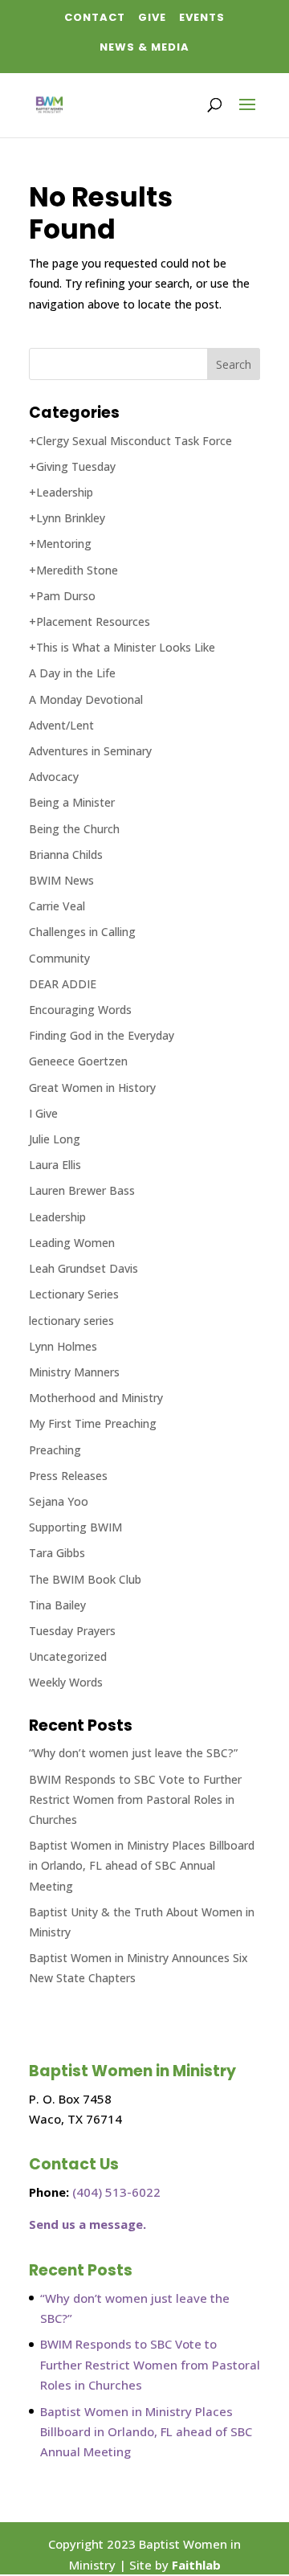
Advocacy (54, 777)
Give (152, 17)
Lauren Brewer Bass (82, 1190)
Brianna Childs (66, 855)
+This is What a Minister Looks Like (122, 647)
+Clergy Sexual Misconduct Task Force (130, 441)
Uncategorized (68, 1656)
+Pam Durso (62, 596)
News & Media (144, 47)
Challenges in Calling (82, 932)
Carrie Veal (57, 906)
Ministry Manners (74, 1372)
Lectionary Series (74, 1294)
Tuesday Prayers (72, 1631)
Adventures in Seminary (90, 751)
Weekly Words (66, 1682)
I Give (43, 1113)
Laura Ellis (55, 1165)
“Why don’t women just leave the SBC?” (133, 1753)
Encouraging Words (80, 1010)
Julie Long (55, 1139)
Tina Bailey (57, 1605)
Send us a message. (88, 2224)
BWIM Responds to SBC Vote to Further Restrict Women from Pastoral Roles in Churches (135, 1799)
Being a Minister (72, 802)
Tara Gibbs (57, 1553)
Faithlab (196, 2565)
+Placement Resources (90, 622)
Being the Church (74, 829)
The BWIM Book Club (85, 1579)
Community (59, 958)
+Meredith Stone (73, 570)
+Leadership (61, 492)
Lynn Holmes (63, 1346)
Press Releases (68, 1476)
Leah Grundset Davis (83, 1268)
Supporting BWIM (75, 1527)
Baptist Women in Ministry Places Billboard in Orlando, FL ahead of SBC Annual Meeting (142, 1865)
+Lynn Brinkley (67, 518)
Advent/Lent (61, 725)
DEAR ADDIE (63, 984)
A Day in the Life (72, 673)
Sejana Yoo (59, 1501)
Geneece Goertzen (78, 1061)
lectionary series (71, 1321)
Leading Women (72, 1243)
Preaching (55, 1450)
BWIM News (61, 880)
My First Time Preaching (93, 1423)
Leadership (57, 1217)
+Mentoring (60, 544)
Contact (95, 17)
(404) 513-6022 (116, 2192)
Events (202, 17)
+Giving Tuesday (72, 466)
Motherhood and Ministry (96, 1398)
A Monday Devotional (86, 699)
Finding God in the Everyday (102, 1035)
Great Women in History (92, 1088)
